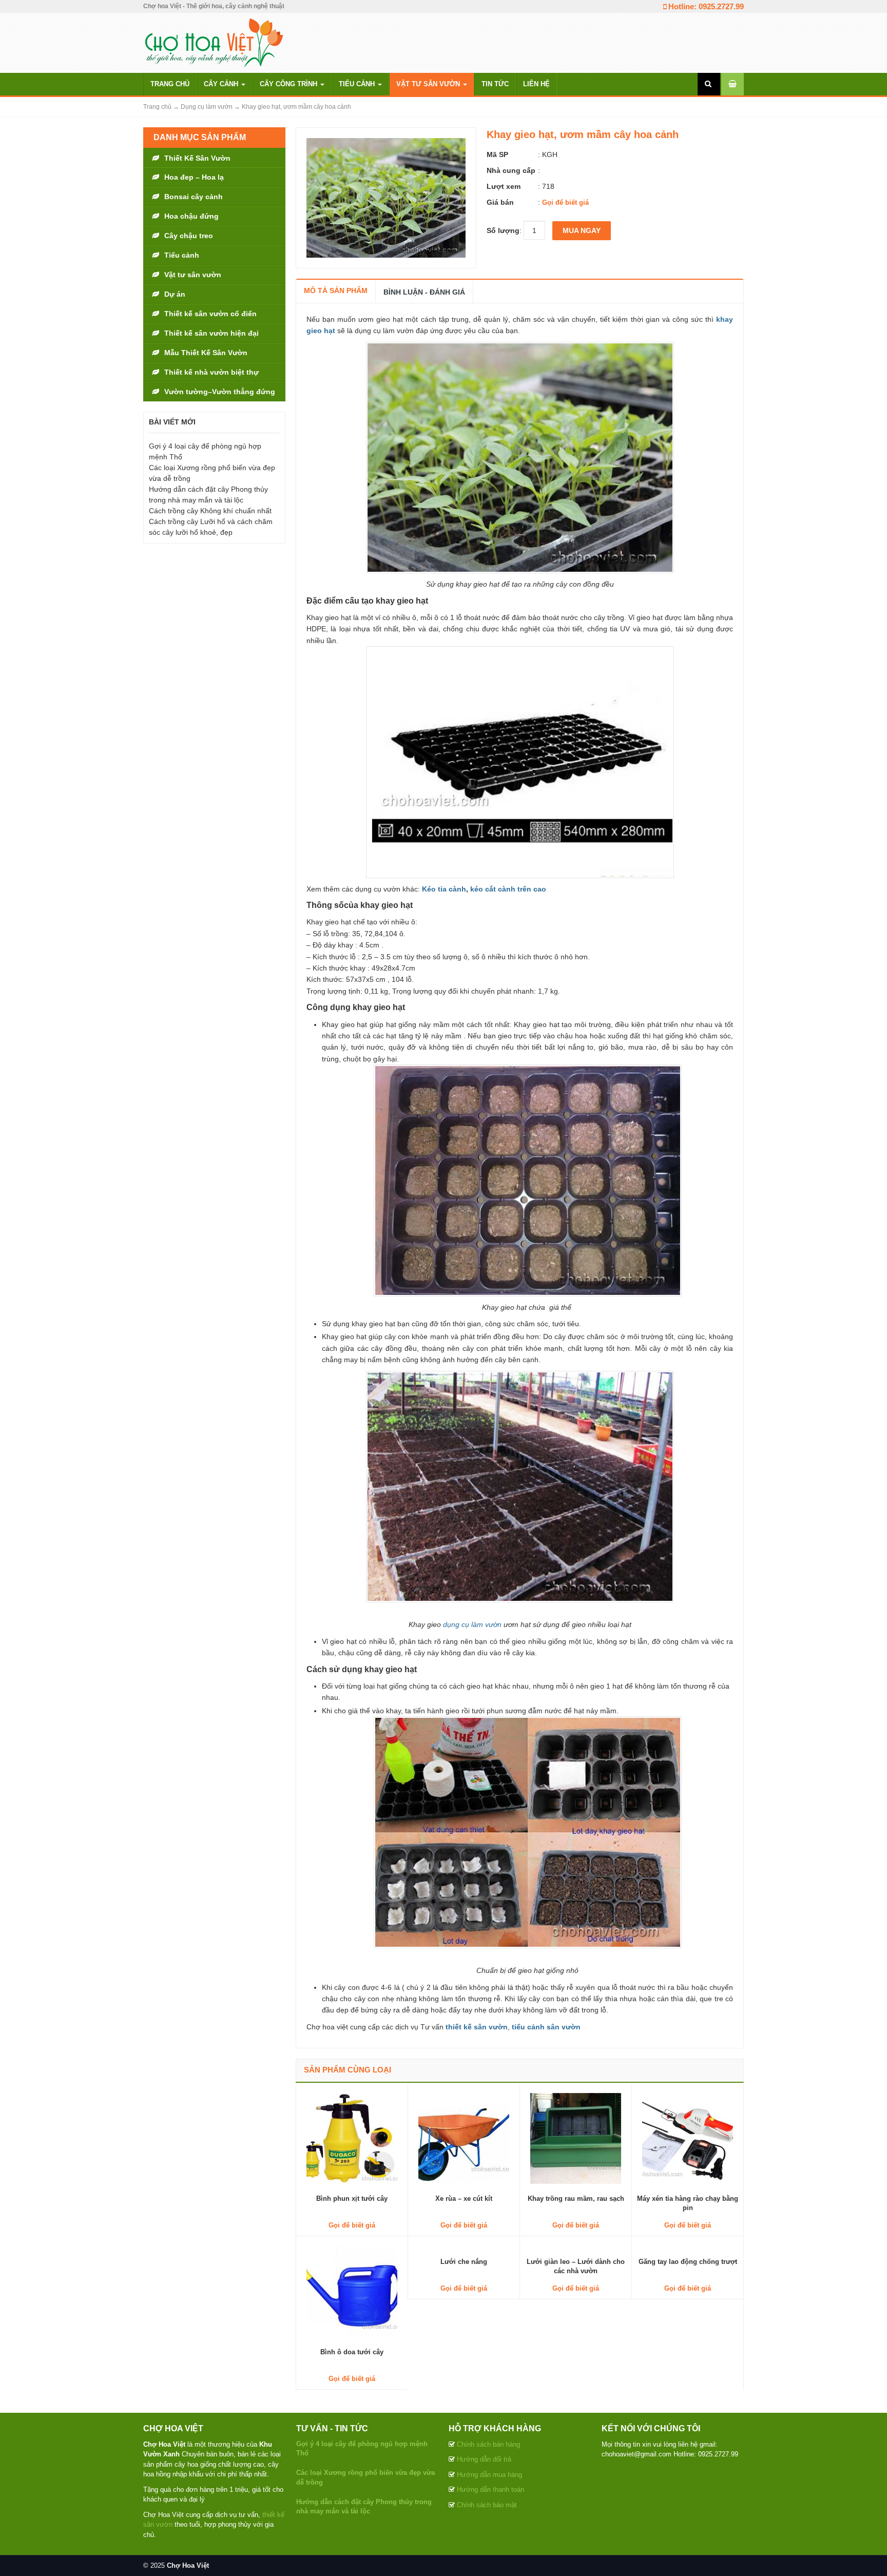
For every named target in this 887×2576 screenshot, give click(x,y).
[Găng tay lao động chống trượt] (688, 2246)
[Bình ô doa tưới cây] (352, 2291)
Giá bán (500, 202)
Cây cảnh (222, 84)
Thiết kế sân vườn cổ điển (210, 314)
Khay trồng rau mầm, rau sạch (576, 2199)
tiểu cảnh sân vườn (547, 2027)
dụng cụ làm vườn (472, 1624)
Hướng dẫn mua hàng (489, 2475)
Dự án (175, 294)
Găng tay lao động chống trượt (688, 2262)
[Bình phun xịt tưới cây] (352, 2138)
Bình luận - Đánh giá (424, 292)
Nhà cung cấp (511, 170)
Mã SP (497, 154)
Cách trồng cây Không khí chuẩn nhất (210, 511)
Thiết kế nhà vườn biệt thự (211, 372)
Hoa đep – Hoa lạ (194, 177)
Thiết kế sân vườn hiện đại (211, 333)
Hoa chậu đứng (191, 216)
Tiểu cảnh (358, 84)
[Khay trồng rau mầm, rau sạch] (576, 2138)
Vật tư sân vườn (429, 84)
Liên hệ (536, 84)
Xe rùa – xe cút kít (464, 2199)
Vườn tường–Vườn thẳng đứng (220, 392)
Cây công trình (290, 84)
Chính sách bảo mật (487, 2505)
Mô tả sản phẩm (336, 290)
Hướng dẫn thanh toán (490, 2490)
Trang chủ (170, 84)
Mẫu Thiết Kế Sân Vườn (206, 353)
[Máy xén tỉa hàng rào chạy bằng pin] (688, 2138)
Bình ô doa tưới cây (352, 2352)
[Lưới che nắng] (464, 2246)
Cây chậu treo (189, 236)
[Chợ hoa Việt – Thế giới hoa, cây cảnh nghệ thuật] (214, 42)
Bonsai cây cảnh (194, 197)
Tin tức (495, 84)
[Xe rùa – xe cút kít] (464, 2138)
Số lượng (503, 230)
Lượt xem (504, 186)
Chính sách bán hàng (488, 2444)
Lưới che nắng (464, 2262)
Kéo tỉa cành (444, 889)
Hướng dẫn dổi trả (484, 2459)
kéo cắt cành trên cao (508, 889)
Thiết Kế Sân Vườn (197, 158)
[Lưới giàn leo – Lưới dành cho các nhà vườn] (576, 2246)
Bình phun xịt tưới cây (352, 2199)
